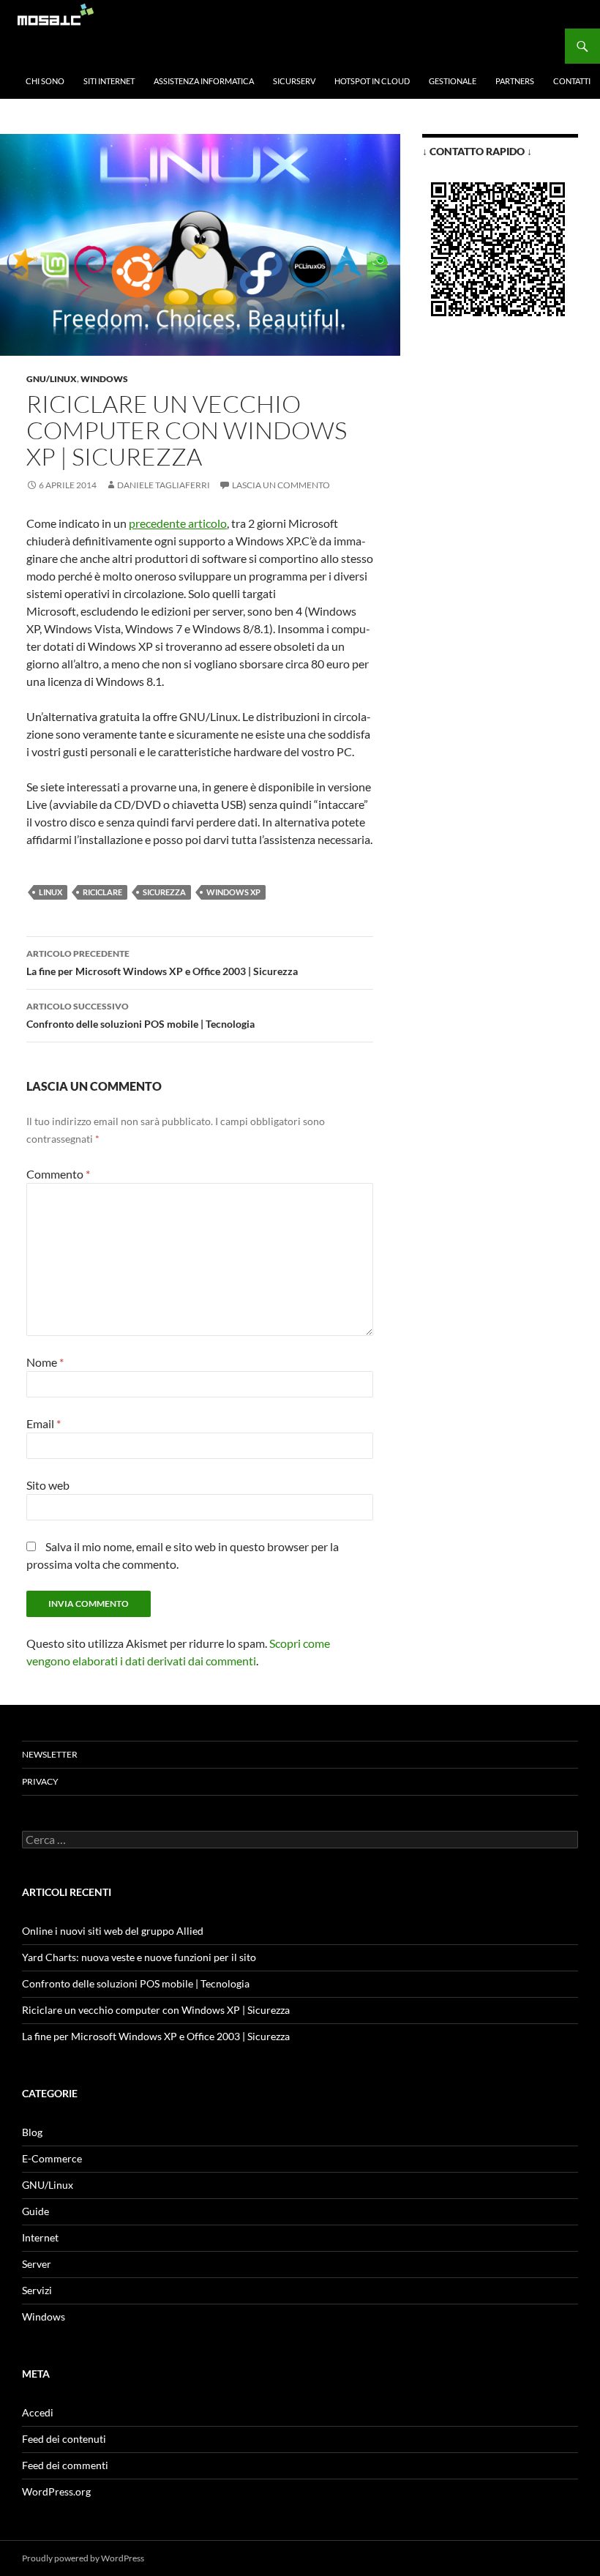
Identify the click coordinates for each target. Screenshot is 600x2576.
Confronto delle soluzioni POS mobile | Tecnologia (140, 1015)
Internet (40, 2237)
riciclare (102, 892)
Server (37, 2264)
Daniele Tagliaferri (164, 485)
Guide (35, 2211)
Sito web (48, 1485)
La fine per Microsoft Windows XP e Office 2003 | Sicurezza (162, 963)
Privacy (40, 1781)
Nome (45, 1362)
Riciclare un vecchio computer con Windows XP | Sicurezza (156, 2010)
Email (44, 1423)
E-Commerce (52, 2158)
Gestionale (453, 81)
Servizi (37, 2290)
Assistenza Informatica (204, 81)
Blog (32, 2132)
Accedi (38, 2412)
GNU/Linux (52, 379)
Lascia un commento (281, 485)
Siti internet (109, 81)
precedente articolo (178, 523)
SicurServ (294, 81)
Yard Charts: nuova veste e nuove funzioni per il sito (139, 1957)
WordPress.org (56, 2491)
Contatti (572, 81)
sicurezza (164, 892)
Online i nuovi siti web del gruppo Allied (113, 1931)
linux (50, 892)
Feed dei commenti (65, 2465)
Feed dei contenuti (64, 2439)
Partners (515, 81)
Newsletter (50, 1754)
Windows (104, 379)
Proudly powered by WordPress (83, 2558)
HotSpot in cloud (372, 81)
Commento (58, 1174)
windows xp (233, 892)
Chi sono (45, 81)
